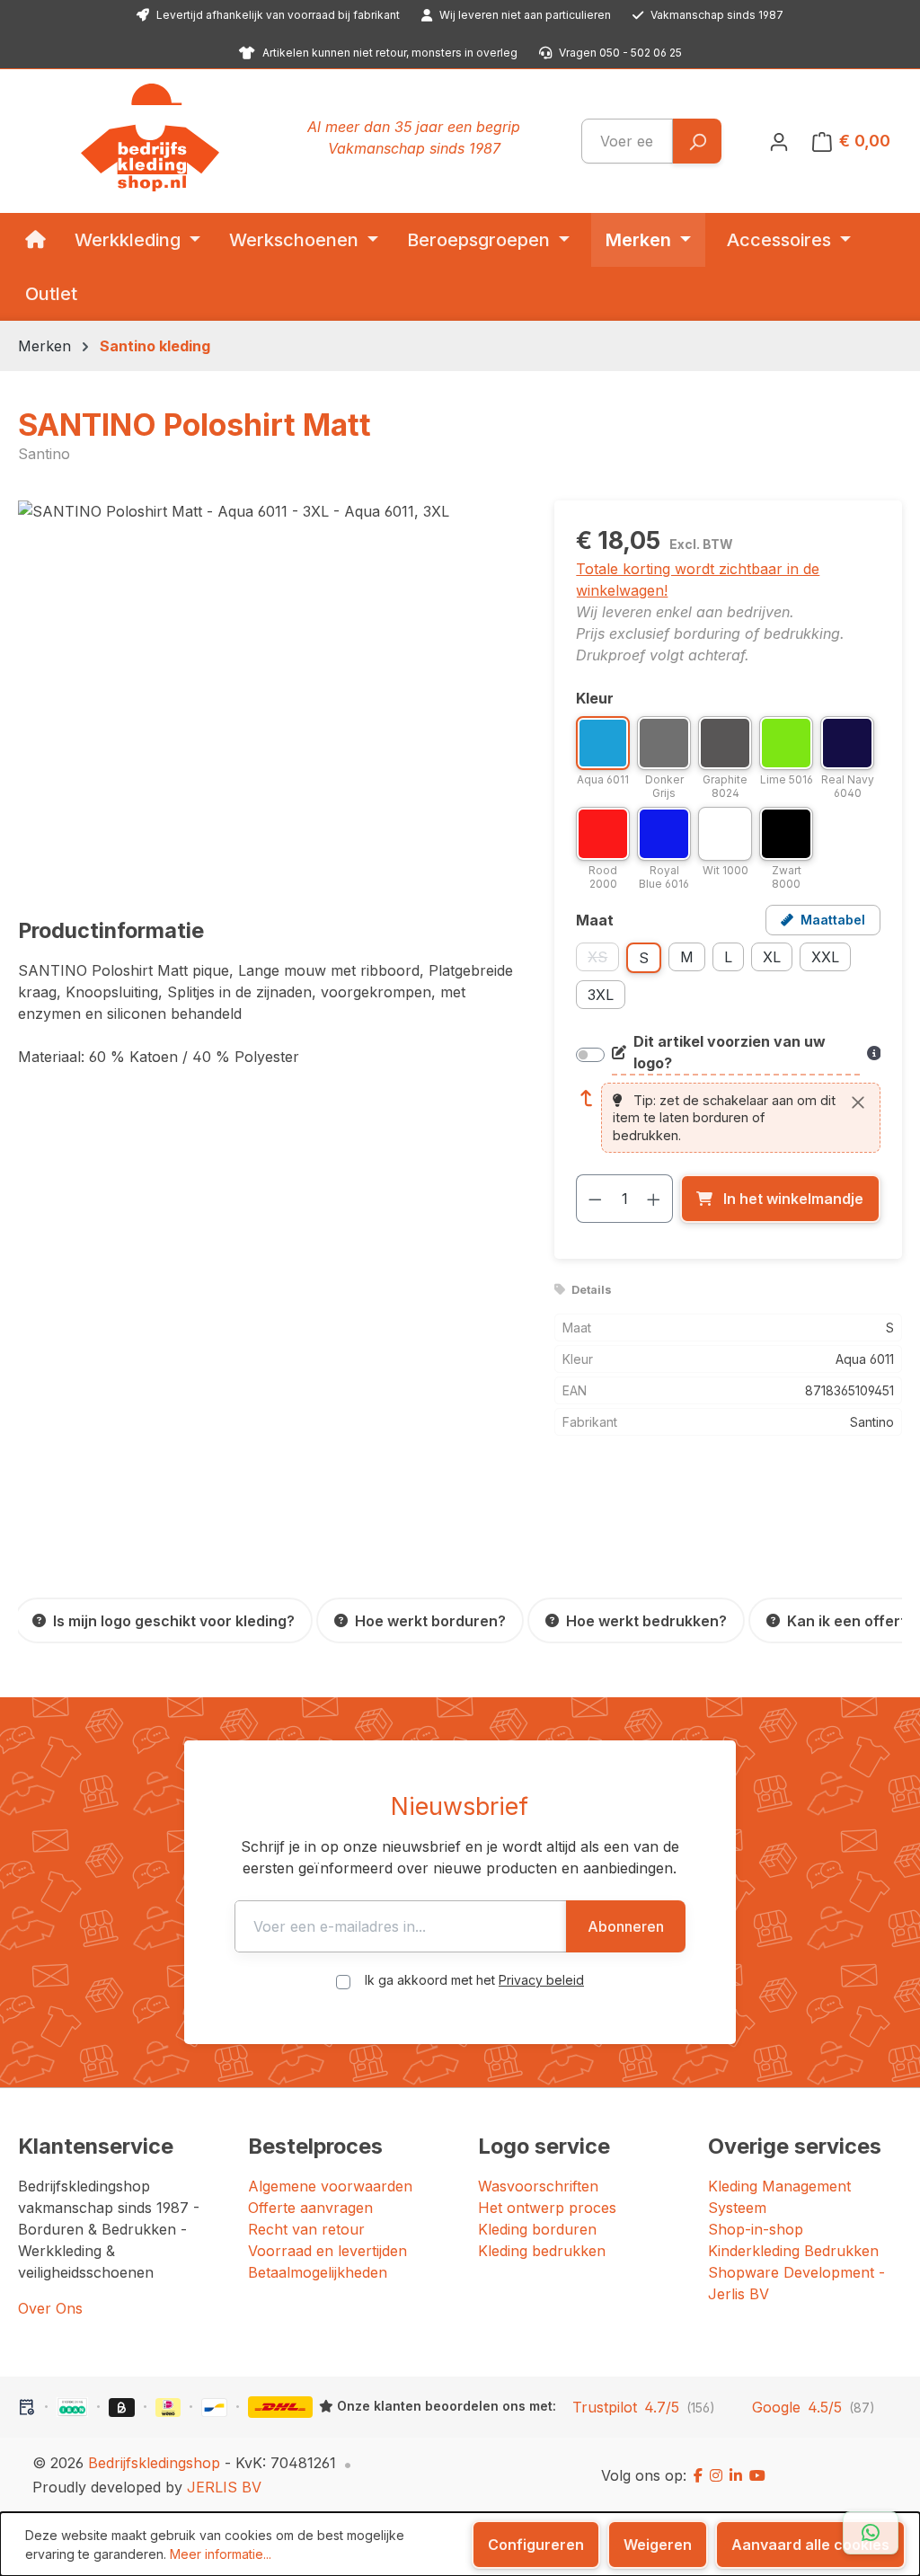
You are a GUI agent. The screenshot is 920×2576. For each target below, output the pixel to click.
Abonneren (626, 1926)
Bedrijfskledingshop (154, 2463)
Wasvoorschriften (538, 2186)
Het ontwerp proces (547, 2208)
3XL (601, 995)
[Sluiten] (858, 1102)
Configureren (536, 2545)
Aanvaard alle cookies (810, 2545)
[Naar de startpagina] (150, 137)
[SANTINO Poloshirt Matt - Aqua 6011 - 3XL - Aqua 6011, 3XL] (268, 694)
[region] (268, 694)
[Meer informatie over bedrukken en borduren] (874, 1053)
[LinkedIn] (736, 2475)
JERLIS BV (224, 2487)
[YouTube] (757, 2475)
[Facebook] (698, 2475)
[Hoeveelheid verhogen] (654, 1199)
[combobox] (627, 141)
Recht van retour (306, 2229)
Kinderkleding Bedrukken (793, 2251)
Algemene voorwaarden (330, 2186)
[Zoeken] (697, 141)
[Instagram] (716, 2475)
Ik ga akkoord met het (474, 1980)
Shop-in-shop (756, 2229)
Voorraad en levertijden (327, 2251)
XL (772, 957)
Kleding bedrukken (542, 2251)
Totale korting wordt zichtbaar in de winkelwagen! (698, 580)
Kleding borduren (537, 2229)
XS (603, 960)
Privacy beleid (541, 1980)
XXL (825, 957)
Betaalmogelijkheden (318, 2272)
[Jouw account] (779, 141)
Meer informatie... (221, 2554)
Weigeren (658, 2545)
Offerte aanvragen (310, 2208)
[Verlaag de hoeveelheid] (595, 1199)
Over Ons (50, 2308)
